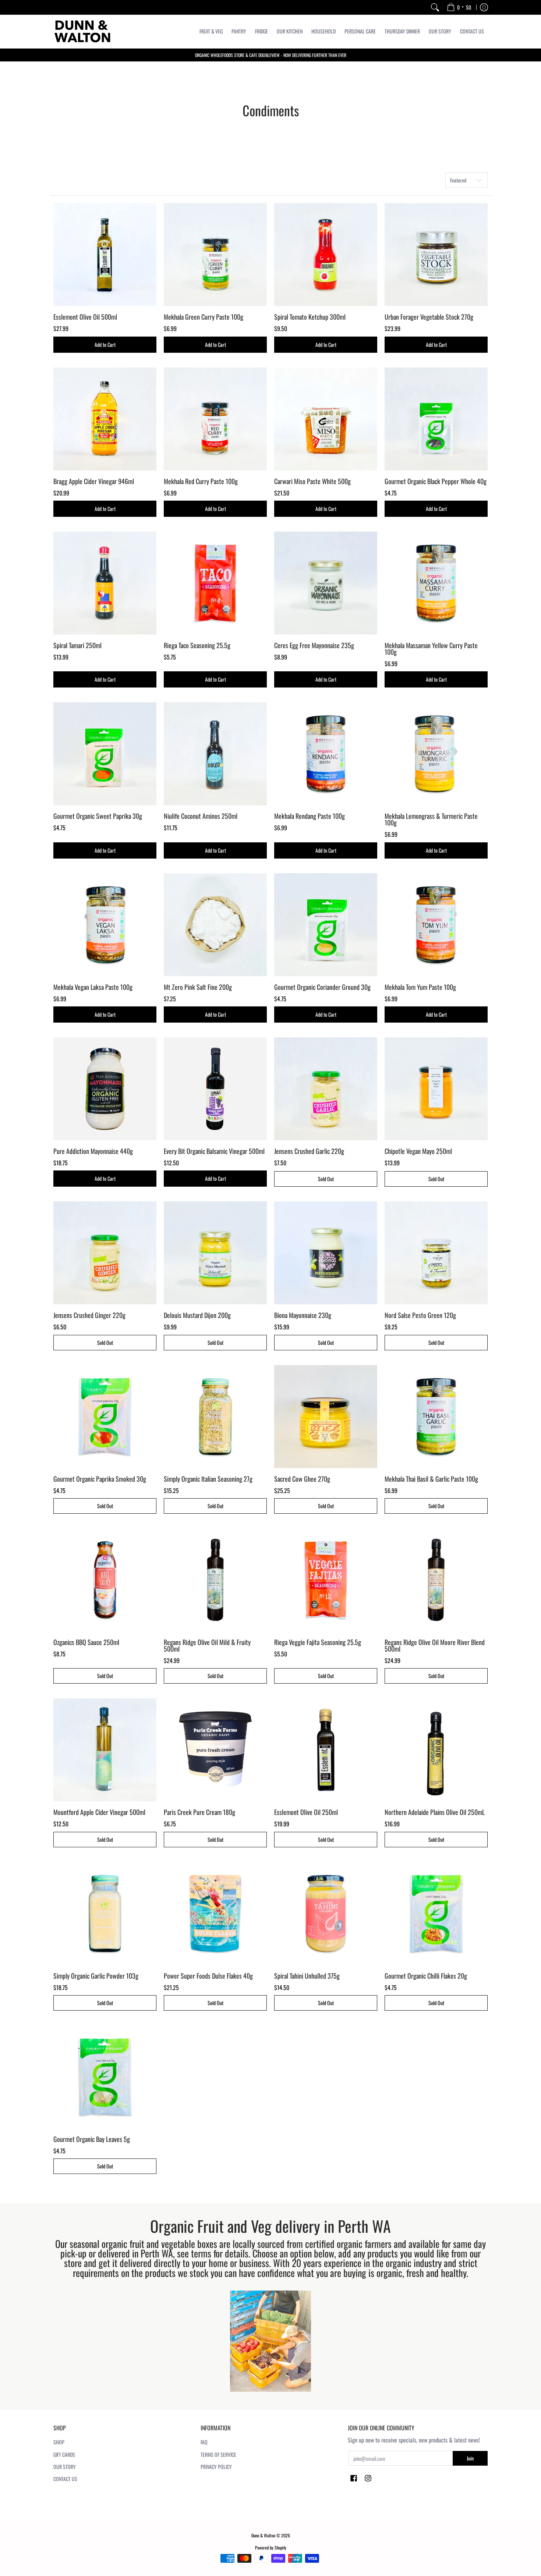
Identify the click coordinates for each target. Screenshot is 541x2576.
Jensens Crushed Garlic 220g (309, 1151)
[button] (354, 2479)
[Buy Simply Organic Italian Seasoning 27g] (215, 1417)
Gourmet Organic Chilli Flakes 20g (426, 1976)
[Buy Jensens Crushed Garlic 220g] (326, 1089)
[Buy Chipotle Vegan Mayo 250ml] (436, 1089)
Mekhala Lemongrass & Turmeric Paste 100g (431, 819)
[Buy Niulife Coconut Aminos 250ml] (215, 754)
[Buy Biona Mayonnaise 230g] (326, 1253)
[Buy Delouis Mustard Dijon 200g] (215, 1253)
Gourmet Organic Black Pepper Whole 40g (436, 481)
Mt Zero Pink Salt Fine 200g (198, 987)
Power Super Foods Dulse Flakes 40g (208, 1976)
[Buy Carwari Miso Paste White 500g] (326, 419)
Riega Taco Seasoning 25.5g (197, 645)
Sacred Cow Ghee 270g (302, 1479)
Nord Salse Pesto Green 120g (420, 1315)
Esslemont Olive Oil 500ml (85, 317)
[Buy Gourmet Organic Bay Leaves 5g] (105, 2077)
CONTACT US (65, 2479)
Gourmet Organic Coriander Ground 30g (322, 987)
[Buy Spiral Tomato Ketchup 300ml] (326, 255)
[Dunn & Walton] (83, 31)
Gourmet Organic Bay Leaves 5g (92, 2139)
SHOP (59, 2442)
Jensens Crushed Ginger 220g (89, 1315)
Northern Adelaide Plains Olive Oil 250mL (435, 1812)
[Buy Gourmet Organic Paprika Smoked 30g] (105, 1417)
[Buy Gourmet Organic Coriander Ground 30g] (326, 925)
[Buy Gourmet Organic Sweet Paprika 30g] (105, 754)
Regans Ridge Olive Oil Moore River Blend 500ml (435, 1645)
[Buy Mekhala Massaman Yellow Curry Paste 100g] (436, 583)
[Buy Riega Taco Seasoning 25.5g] (215, 583)
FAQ (204, 2442)
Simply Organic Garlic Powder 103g (96, 1976)
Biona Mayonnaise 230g (303, 1315)
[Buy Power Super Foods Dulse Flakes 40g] (215, 1914)
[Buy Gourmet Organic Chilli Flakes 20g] (436, 1914)
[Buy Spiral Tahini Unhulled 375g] (326, 1914)
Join (470, 2458)
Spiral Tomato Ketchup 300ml (310, 317)
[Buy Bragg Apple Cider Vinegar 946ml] (105, 419)
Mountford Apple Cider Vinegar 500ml (99, 1812)
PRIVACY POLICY (216, 2467)
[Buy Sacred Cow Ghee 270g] (326, 1417)
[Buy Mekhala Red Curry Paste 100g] (215, 419)
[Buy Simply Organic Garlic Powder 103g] (105, 1914)
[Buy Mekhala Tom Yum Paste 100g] (436, 925)
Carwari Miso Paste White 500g (312, 481)
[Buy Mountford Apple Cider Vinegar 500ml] (105, 1750)
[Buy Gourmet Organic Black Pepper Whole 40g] (436, 419)
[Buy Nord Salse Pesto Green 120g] (436, 1253)
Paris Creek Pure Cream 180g (199, 1812)
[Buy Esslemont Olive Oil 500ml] (105, 255)
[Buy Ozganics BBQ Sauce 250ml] (105, 1580)
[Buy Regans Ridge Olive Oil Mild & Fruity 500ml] (215, 1580)
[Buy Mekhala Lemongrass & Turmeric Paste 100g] (436, 754)
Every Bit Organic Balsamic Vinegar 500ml (214, 1151)
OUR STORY (65, 2467)
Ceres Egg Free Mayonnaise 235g (314, 645)
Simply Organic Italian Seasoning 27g (208, 1479)
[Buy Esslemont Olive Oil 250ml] (326, 1750)
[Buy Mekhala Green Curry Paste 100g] (215, 255)
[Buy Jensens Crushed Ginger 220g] (105, 1253)
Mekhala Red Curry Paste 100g (201, 481)
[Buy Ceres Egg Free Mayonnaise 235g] (326, 583)
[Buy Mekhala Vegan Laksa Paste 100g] (105, 925)
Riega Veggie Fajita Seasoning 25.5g (318, 1642)
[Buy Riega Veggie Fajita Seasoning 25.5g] (326, 1580)
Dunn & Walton (263, 2535)
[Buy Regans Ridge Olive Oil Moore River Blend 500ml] (436, 1580)
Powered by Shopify (271, 2547)
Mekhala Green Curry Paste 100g (204, 317)
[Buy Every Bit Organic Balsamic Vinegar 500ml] (215, 1089)
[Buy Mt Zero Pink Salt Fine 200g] (215, 925)
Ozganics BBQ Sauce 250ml (86, 1642)
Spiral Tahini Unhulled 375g (307, 1976)
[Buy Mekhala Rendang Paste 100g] (326, 754)
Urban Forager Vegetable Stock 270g (429, 317)
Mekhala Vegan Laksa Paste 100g (93, 987)
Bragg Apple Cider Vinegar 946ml (94, 481)
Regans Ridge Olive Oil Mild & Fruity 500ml (207, 1645)
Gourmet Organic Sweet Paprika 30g (98, 816)
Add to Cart (105, 344)
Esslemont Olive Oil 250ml (306, 1812)
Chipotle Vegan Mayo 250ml (418, 1151)
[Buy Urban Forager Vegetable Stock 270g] (436, 255)
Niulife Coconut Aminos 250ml (201, 816)
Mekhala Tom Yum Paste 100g (420, 987)
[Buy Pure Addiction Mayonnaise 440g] (105, 1089)
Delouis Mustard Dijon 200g (197, 1315)
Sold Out (326, 1179)
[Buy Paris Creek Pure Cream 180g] (215, 1750)
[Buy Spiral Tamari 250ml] (105, 583)
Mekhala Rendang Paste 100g (310, 816)
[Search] (435, 7)
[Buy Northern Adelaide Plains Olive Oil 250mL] (436, 1750)
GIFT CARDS (64, 2454)
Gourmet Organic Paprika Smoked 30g (100, 1479)
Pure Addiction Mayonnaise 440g (93, 1151)
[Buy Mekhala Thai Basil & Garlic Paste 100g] (436, 1417)
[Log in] (484, 7)
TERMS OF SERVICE (218, 2454)
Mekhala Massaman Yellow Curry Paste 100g (431, 649)
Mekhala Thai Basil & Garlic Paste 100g (431, 1479)
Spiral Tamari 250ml (77, 645)
